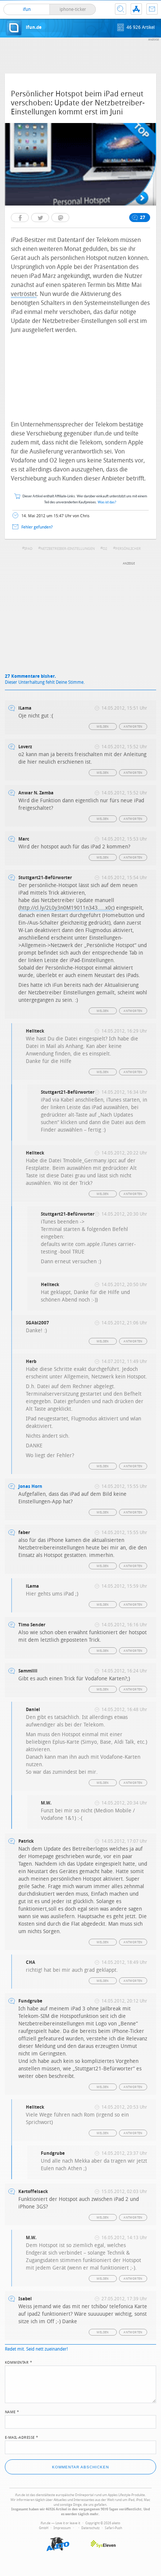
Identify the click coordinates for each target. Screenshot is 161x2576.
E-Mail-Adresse (22, 2437)
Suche (121, 9)
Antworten (133, 727)
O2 (105, 549)
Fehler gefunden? (37, 527)
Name (12, 2411)
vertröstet (24, 294)
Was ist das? (107, 502)
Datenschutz (90, 2528)
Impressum (62, 2528)
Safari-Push (113, 2528)
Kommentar (19, 2362)
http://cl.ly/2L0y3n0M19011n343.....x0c (66, 908)
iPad (28, 549)
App (136, 9)
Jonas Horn (30, 1486)
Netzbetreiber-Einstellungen (68, 549)
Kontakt (152, 9)
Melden (103, 727)
